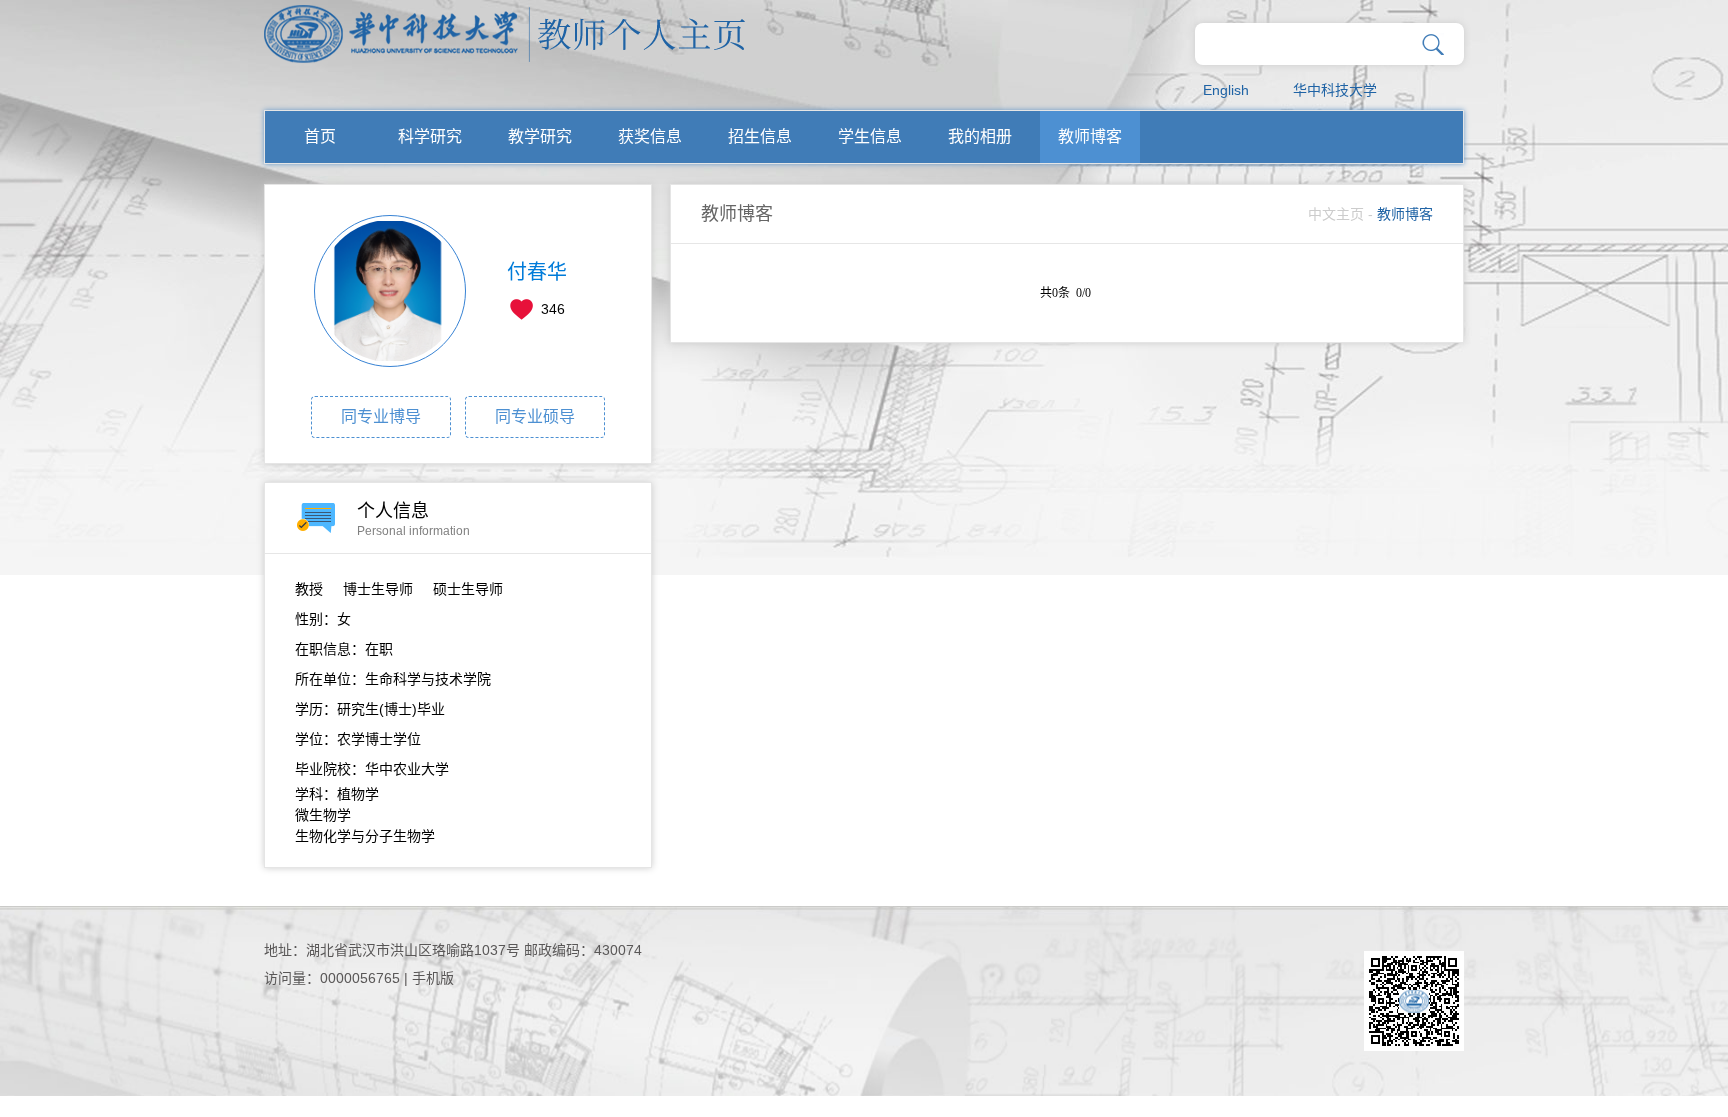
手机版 (433, 978)
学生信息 (870, 136)
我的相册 (980, 136)
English (1226, 90)
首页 (320, 136)
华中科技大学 (1335, 90)
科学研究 (430, 136)
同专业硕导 (535, 416)
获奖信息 (650, 136)
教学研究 (540, 136)
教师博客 (1090, 136)
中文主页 (1336, 214)
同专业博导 (381, 416)
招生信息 (760, 136)
